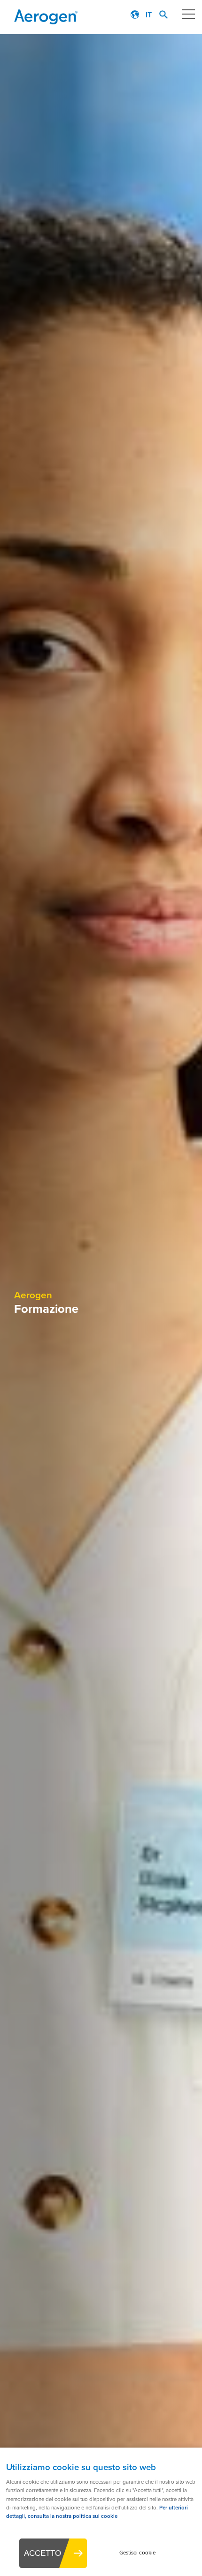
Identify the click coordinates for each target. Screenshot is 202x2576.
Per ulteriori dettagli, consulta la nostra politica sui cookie (97, 2512)
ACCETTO (43, 2553)
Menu (188, 14)
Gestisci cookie (137, 2553)
